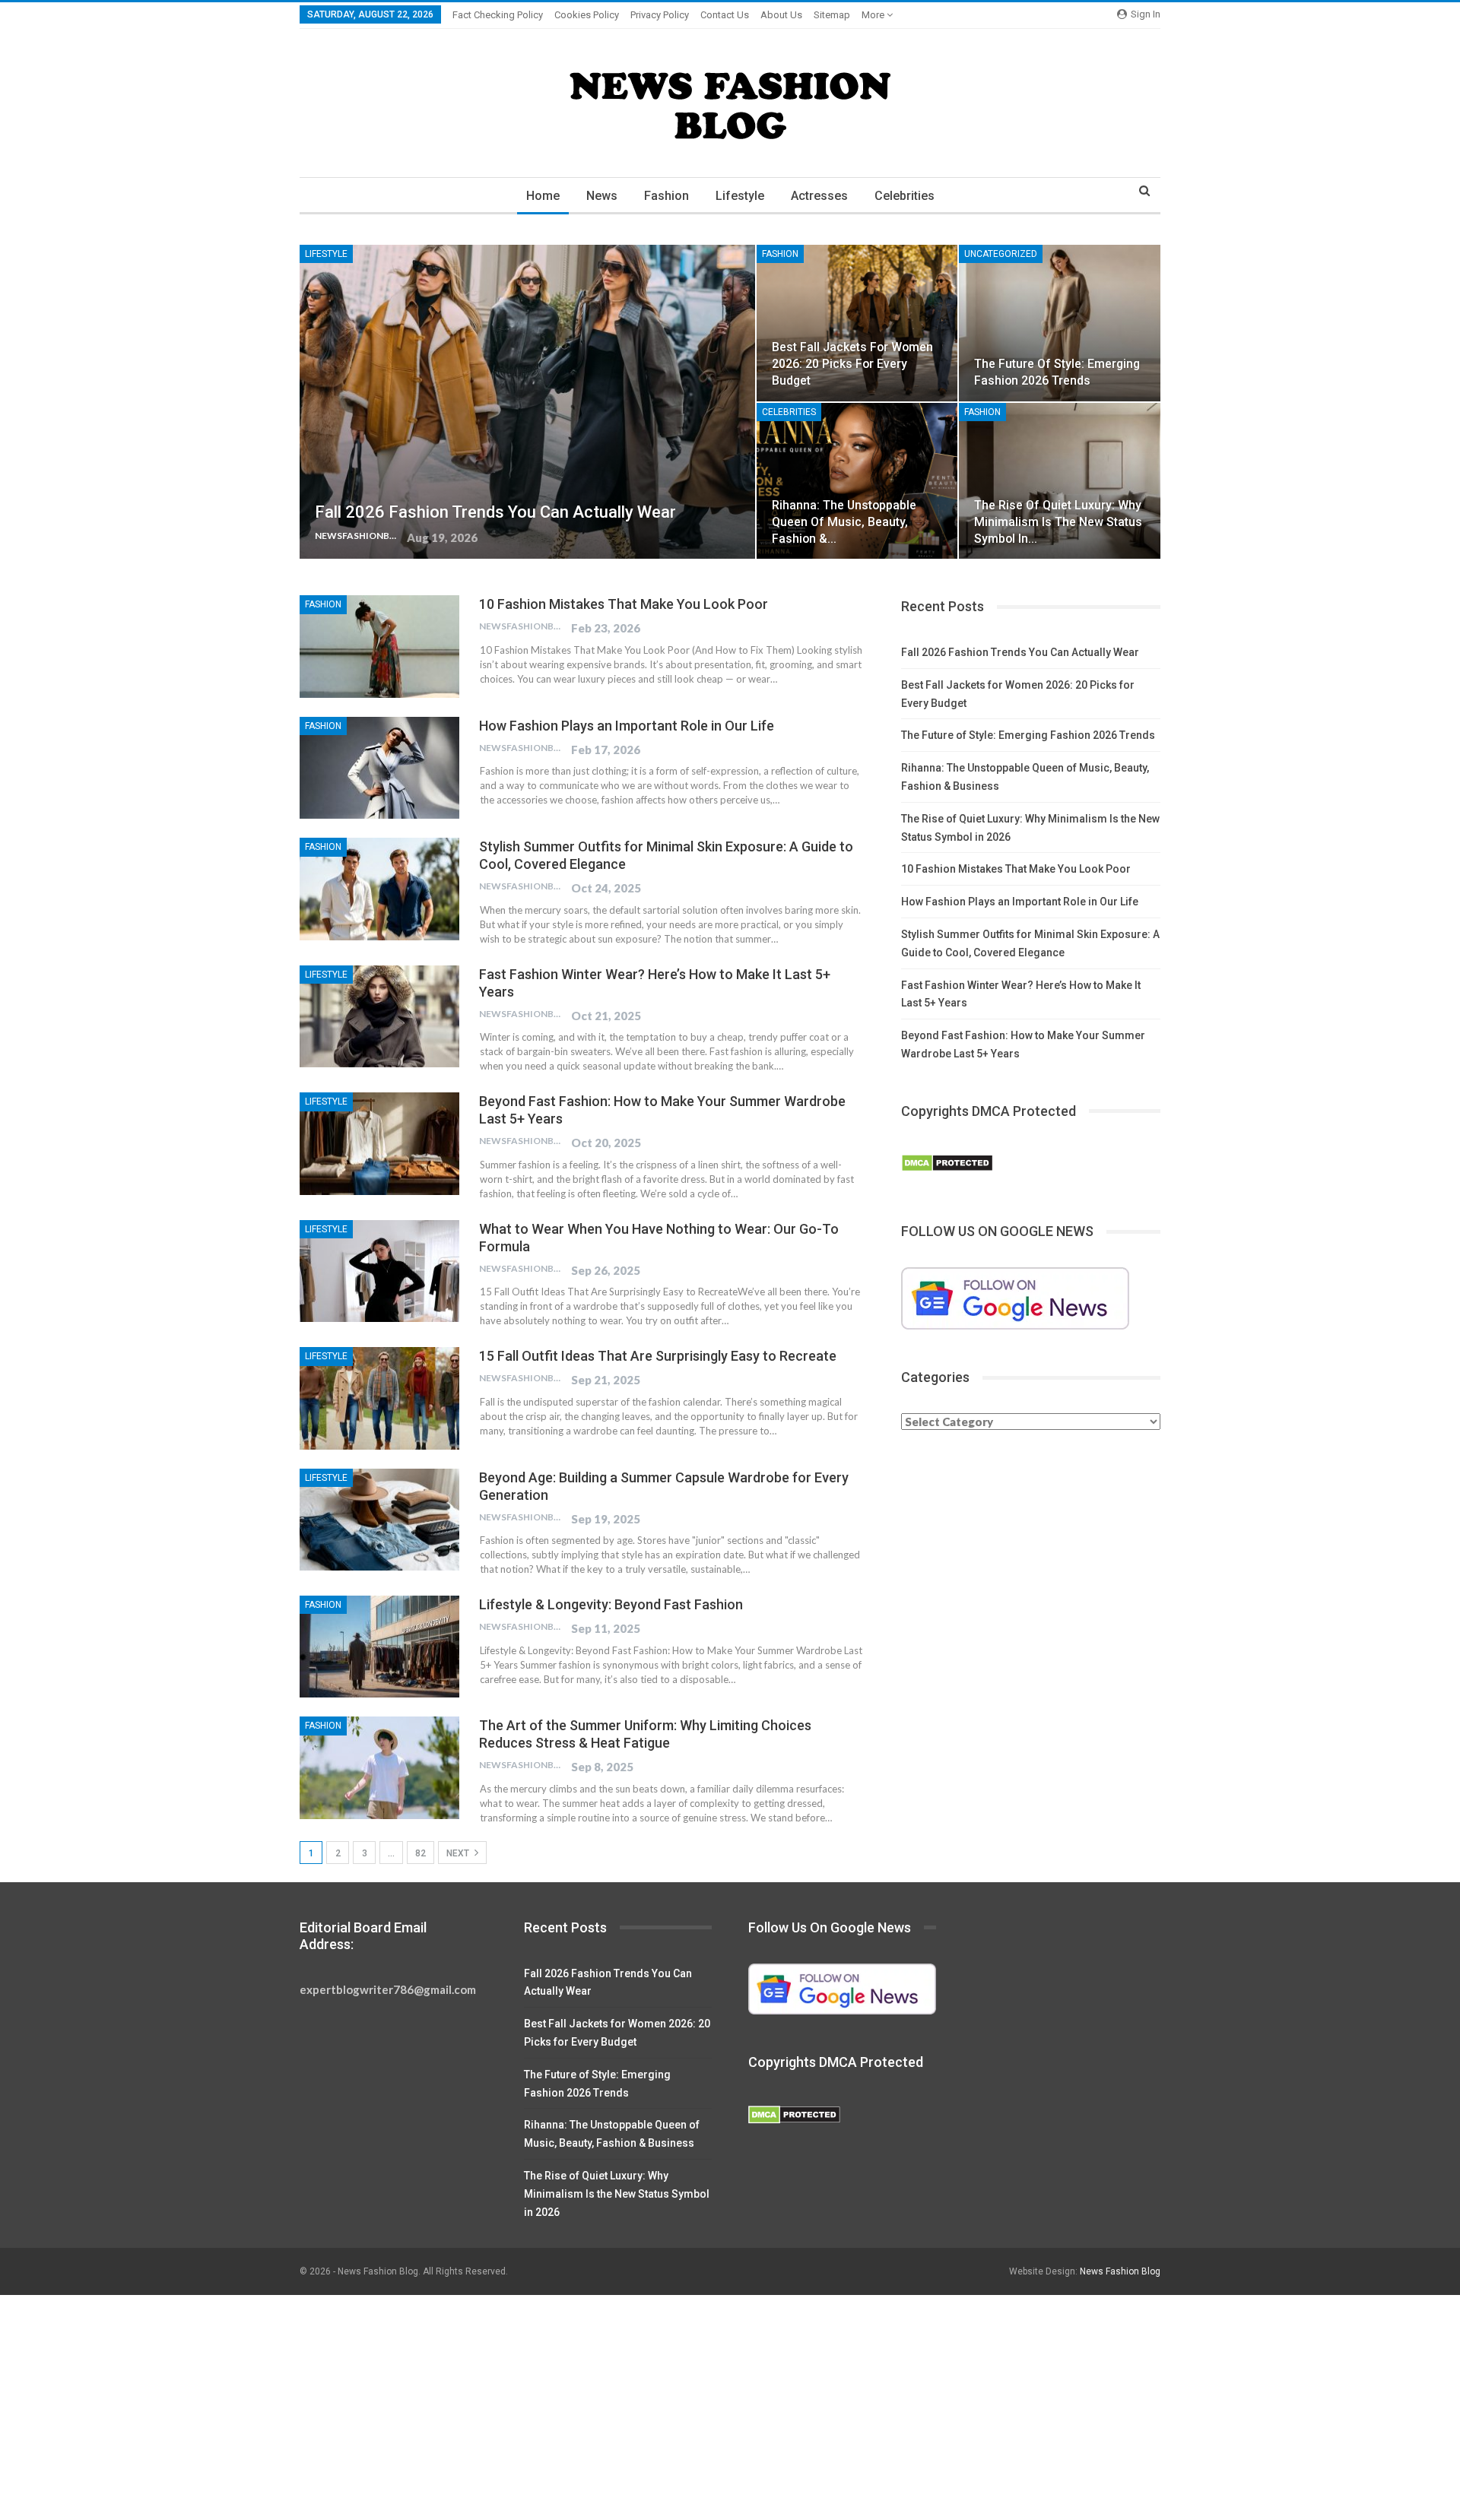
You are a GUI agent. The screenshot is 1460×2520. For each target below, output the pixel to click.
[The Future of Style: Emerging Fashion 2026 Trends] (1060, 323)
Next (459, 1853)
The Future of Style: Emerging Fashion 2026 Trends (1028, 735)
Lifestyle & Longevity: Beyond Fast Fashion (611, 1604)
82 (421, 1853)
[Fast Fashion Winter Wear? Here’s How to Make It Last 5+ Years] (379, 1016)
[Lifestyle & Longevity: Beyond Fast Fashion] (379, 1647)
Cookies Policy (587, 15)
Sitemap (832, 15)
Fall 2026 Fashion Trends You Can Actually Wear (495, 512)
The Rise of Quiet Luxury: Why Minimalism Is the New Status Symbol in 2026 (617, 2194)
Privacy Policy (660, 15)
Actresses (819, 196)
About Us (781, 15)
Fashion (667, 196)
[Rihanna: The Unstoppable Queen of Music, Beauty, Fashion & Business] (857, 481)
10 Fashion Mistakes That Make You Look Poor (624, 604)
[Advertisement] (456, 2407)
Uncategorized (1001, 254)
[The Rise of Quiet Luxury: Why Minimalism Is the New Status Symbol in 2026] (1060, 481)
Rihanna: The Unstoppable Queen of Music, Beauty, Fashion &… (844, 522)
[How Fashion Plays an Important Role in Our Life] (379, 768)
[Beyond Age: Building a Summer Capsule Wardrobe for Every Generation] (379, 1520)
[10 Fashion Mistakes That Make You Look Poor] (379, 646)
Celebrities (905, 196)
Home (543, 196)
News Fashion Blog (1120, 2271)
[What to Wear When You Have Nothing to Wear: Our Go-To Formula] (379, 1271)
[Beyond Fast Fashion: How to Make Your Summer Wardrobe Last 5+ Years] (379, 1143)
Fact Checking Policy (498, 15)
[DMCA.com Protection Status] (947, 1164)
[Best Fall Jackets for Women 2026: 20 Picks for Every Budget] (857, 323)
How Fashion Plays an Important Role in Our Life (627, 726)
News (602, 196)
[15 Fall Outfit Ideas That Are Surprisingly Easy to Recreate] (379, 1398)
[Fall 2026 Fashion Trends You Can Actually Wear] (527, 402)
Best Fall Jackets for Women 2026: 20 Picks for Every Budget (852, 364)
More (874, 15)
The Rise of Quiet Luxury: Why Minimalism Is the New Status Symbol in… (1058, 522)
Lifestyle (740, 196)
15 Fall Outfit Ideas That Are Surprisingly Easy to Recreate (658, 1356)
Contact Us (725, 15)
